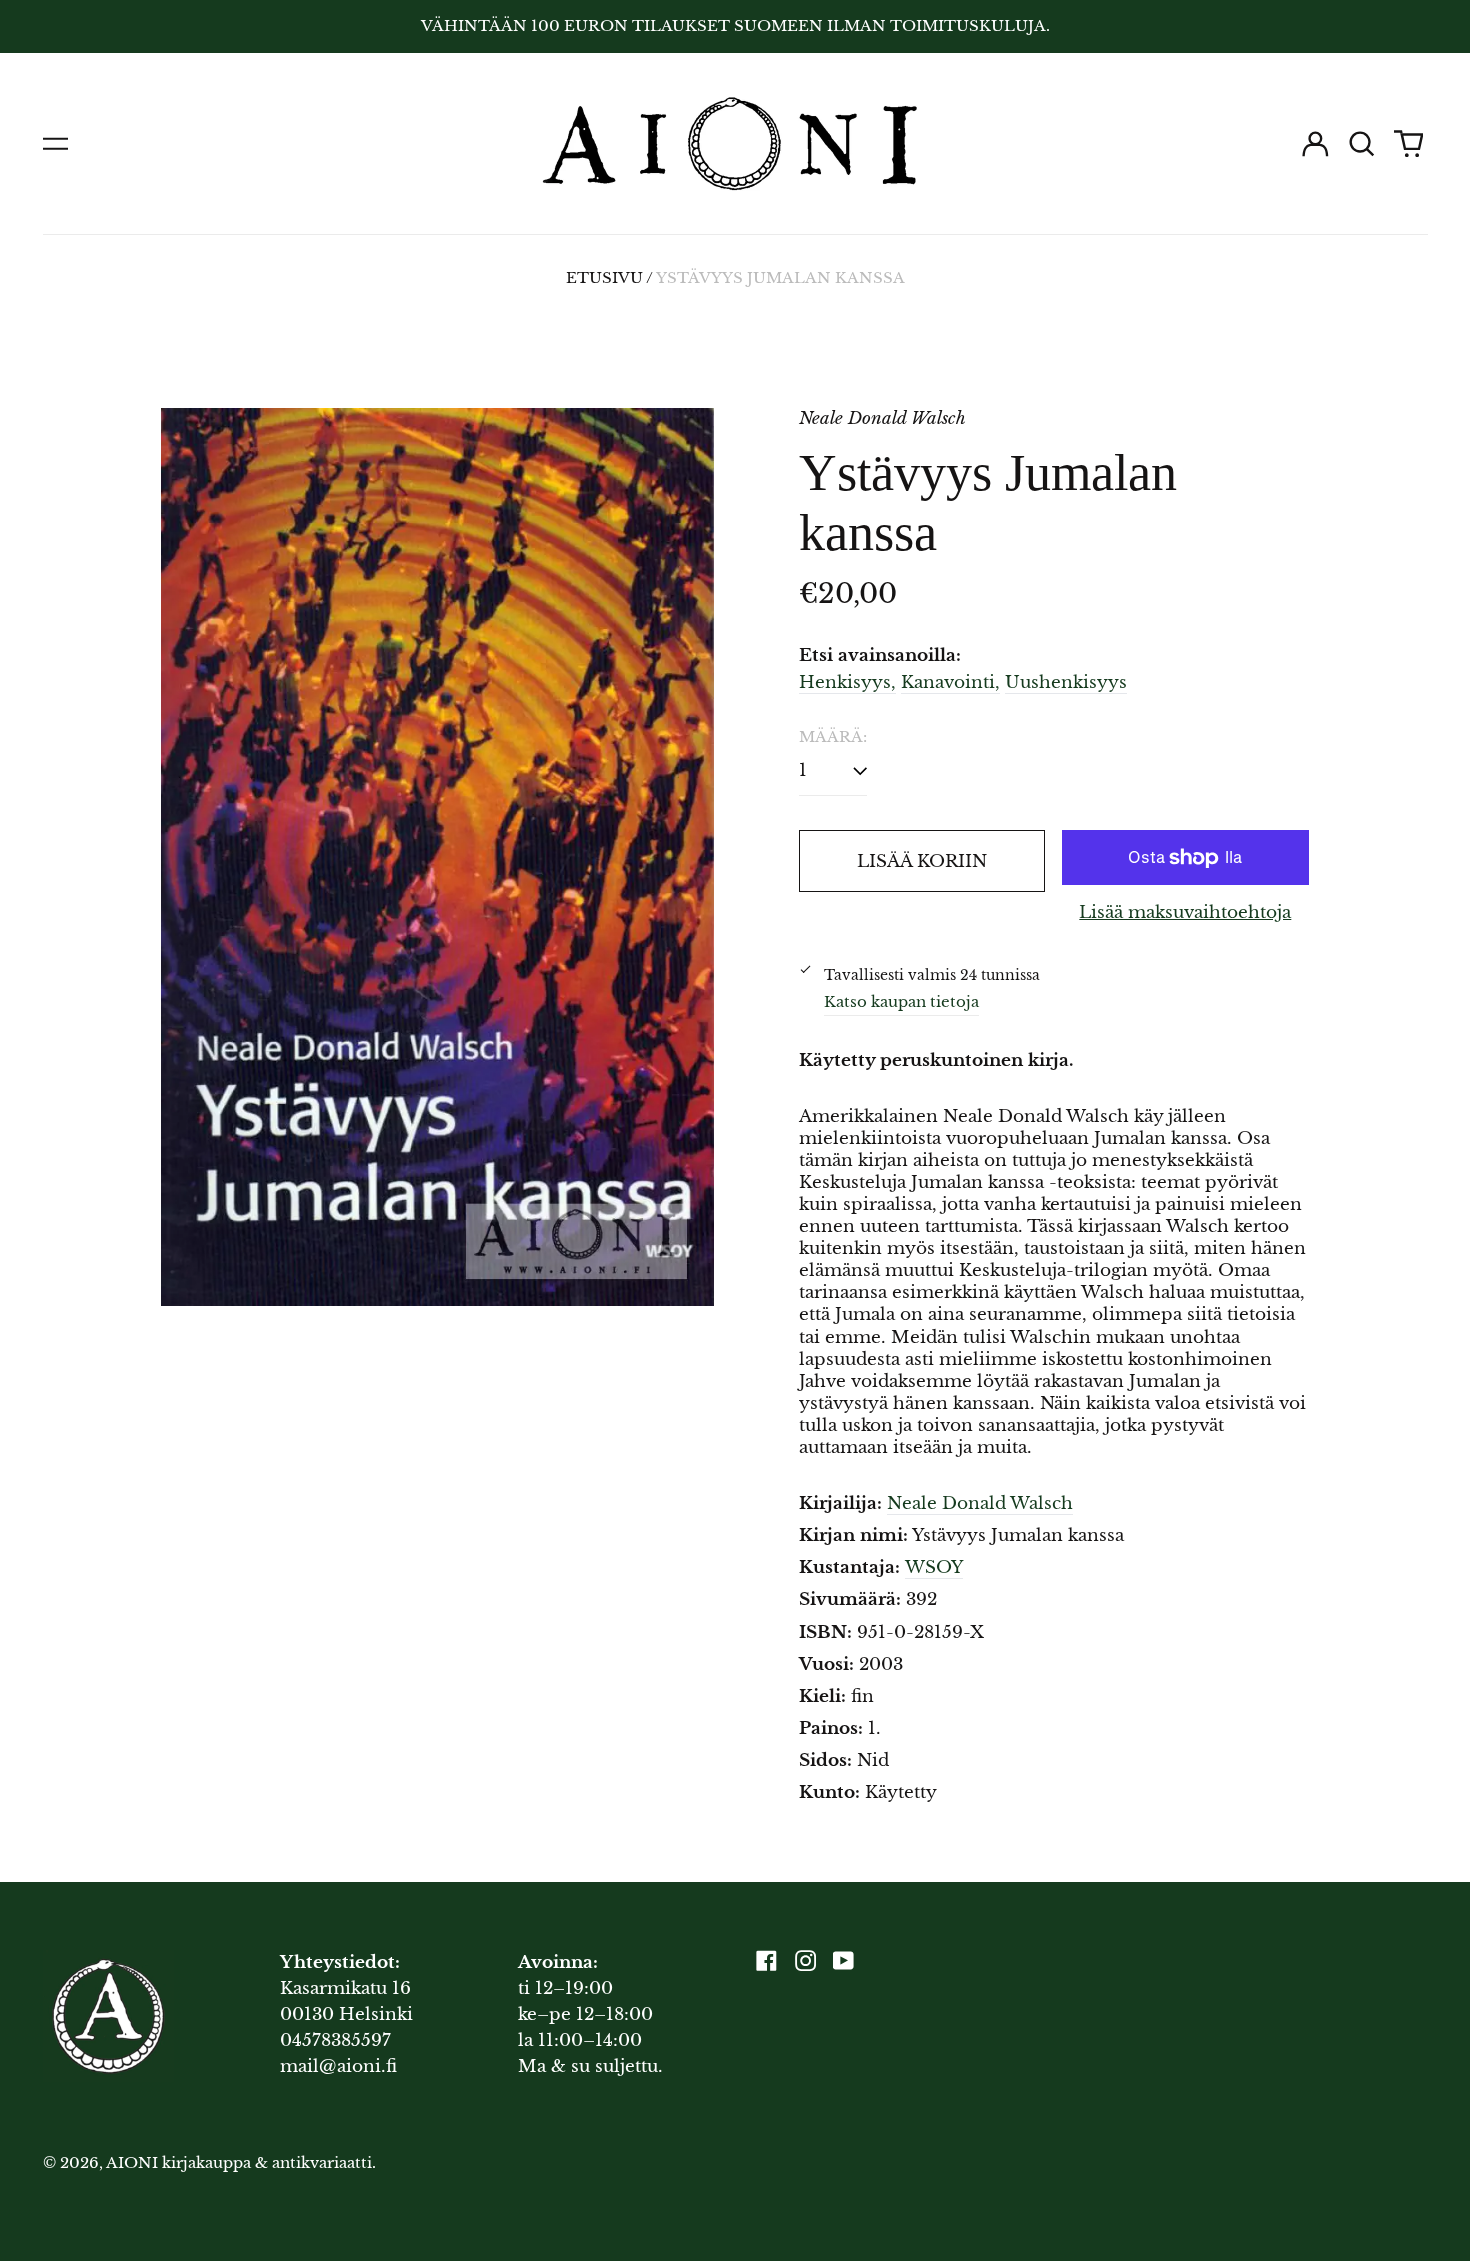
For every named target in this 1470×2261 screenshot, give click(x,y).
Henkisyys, (847, 682)
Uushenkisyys (1066, 682)
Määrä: (833, 737)
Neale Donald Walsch (980, 1503)
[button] (1362, 144)
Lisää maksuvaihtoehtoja (1185, 912)
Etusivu (604, 278)
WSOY (934, 1567)
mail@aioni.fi (338, 2066)
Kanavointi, (950, 682)
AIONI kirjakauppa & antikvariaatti (239, 2163)
